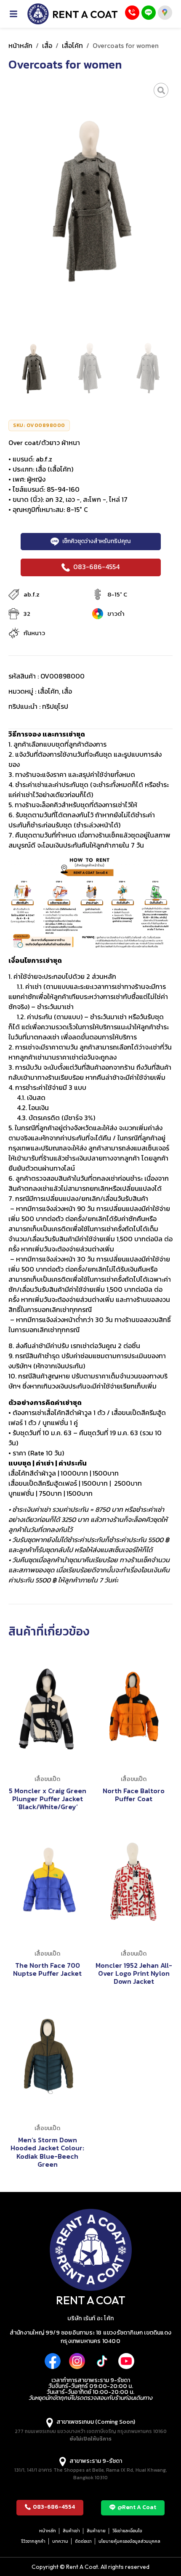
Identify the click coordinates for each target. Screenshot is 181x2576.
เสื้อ (47, 45)
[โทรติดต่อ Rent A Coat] (132, 13)
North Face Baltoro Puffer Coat (134, 1795)
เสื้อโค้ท (72, 45)
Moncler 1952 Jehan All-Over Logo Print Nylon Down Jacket (134, 1973)
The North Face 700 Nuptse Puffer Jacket (47, 1969)
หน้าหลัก (20, 45)
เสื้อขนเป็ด (47, 1779)
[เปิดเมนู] (18, 14)
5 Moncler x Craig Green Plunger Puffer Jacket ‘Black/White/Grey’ (48, 1799)
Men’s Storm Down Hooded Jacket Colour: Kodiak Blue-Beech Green (47, 2152)
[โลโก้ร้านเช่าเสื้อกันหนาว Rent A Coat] (73, 14)
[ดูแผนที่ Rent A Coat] (165, 13)
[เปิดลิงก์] (161, 90)
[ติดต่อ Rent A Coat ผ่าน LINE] (149, 13)
